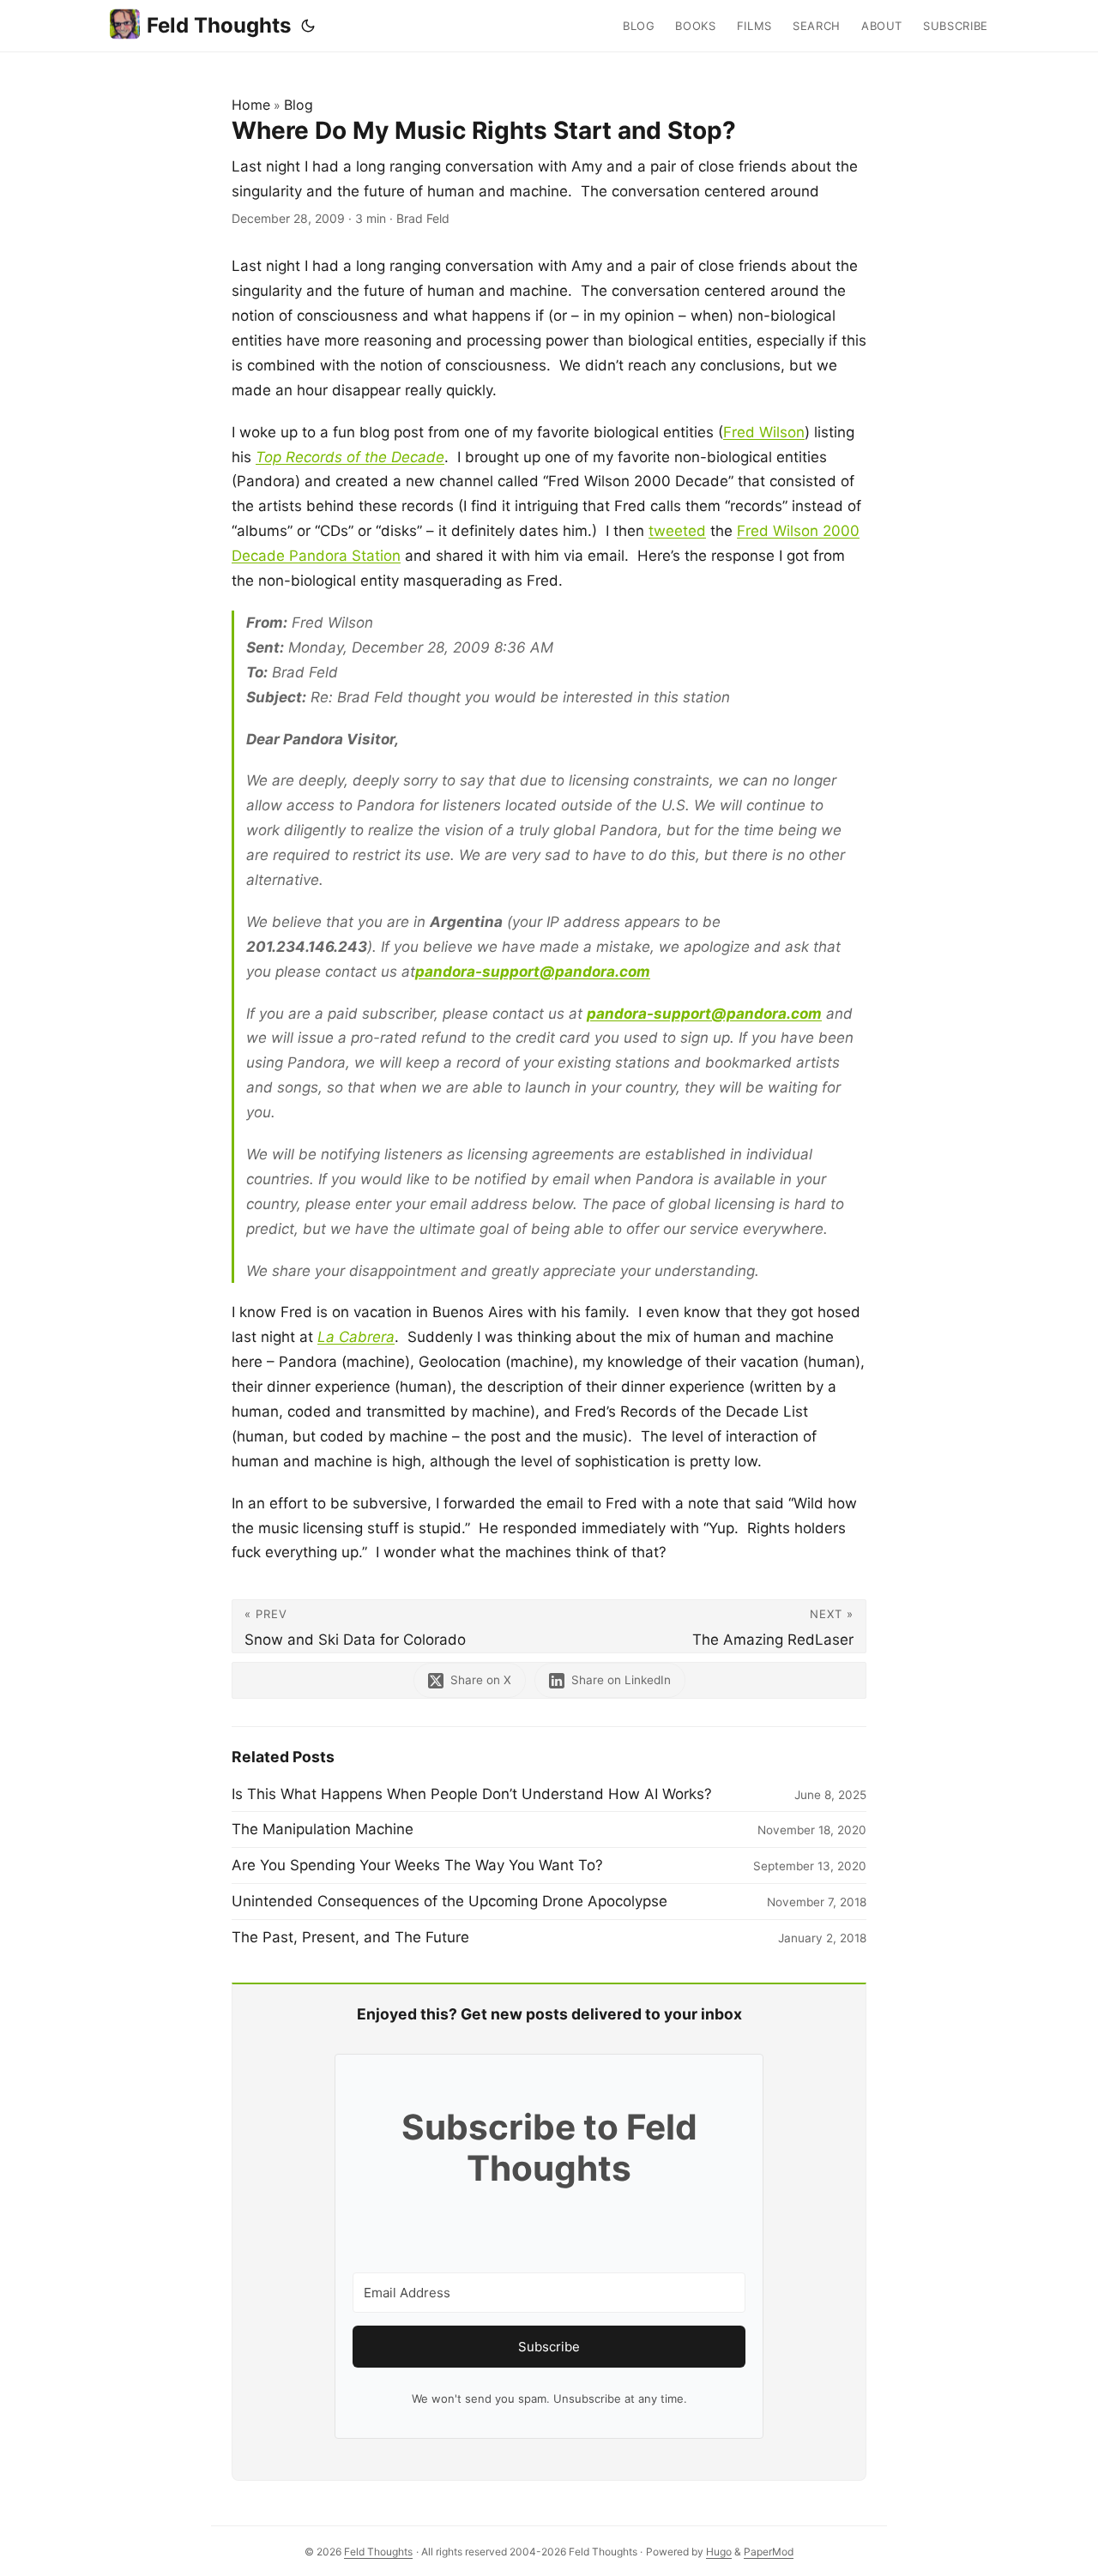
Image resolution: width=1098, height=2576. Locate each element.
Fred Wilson (764, 432)
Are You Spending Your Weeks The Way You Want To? (417, 1865)
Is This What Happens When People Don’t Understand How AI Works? (472, 1794)
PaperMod (769, 2552)
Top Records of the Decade (350, 457)
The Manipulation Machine (323, 1829)
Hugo (719, 2552)
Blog (299, 105)
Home (251, 105)
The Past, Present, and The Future (350, 1937)
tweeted (677, 531)
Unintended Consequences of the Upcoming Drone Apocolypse (449, 1901)
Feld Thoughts (219, 25)
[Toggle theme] (308, 26)
